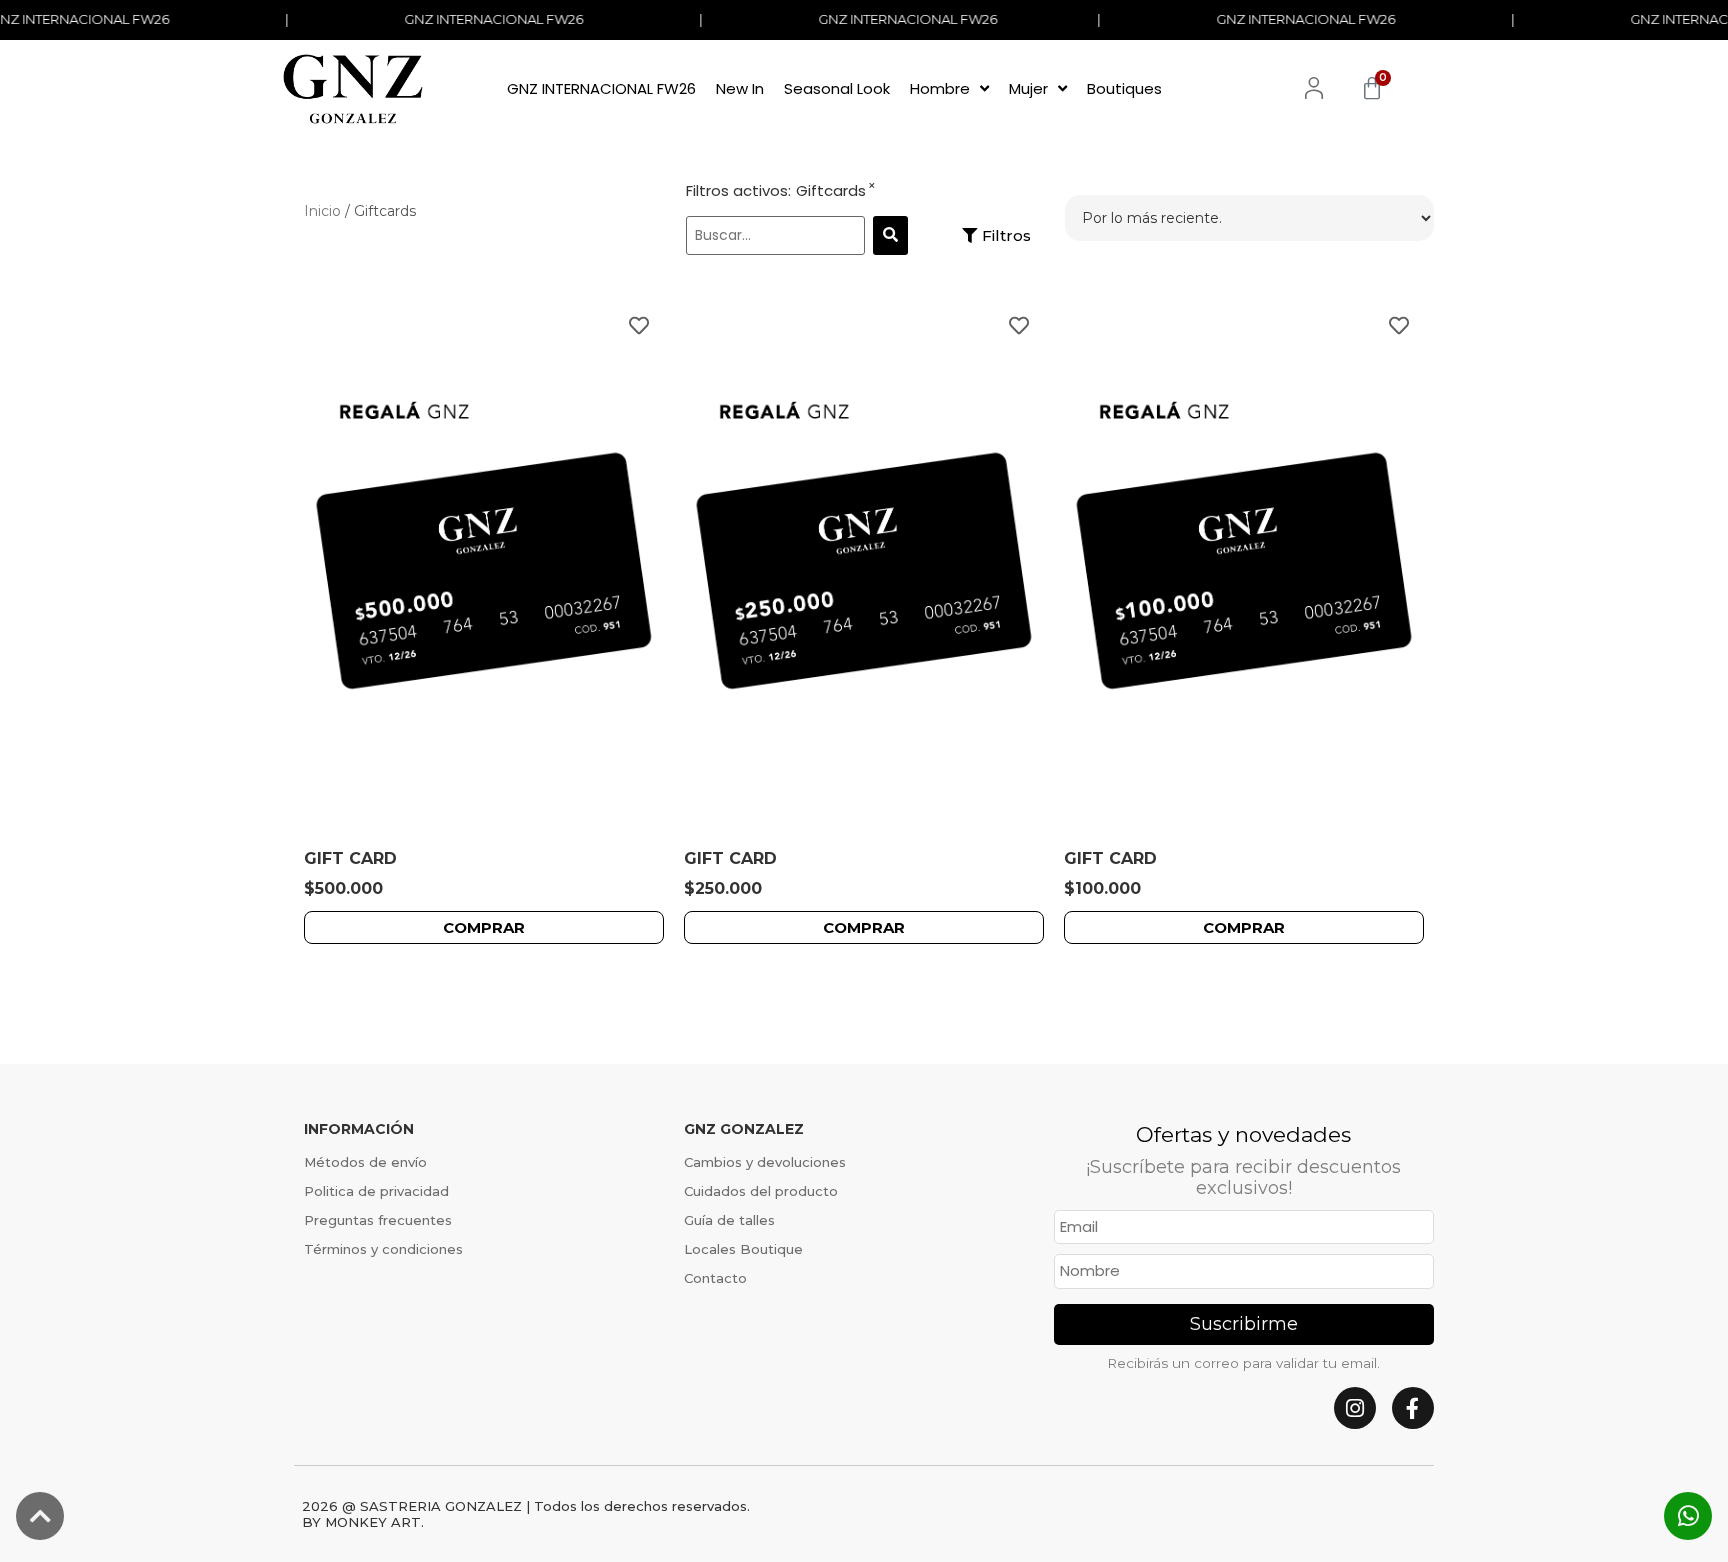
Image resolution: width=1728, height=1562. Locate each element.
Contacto (715, 1278)
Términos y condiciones (383, 1249)
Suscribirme (1244, 1324)
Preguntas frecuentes (378, 1220)
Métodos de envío (365, 1162)
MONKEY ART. (374, 1522)
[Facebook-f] (1413, 1408)
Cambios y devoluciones (765, 1162)
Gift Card (350, 858)
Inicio (322, 211)
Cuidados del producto (761, 1191)
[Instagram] (1355, 1408)
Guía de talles (729, 1220)
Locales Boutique (743, 1249)
